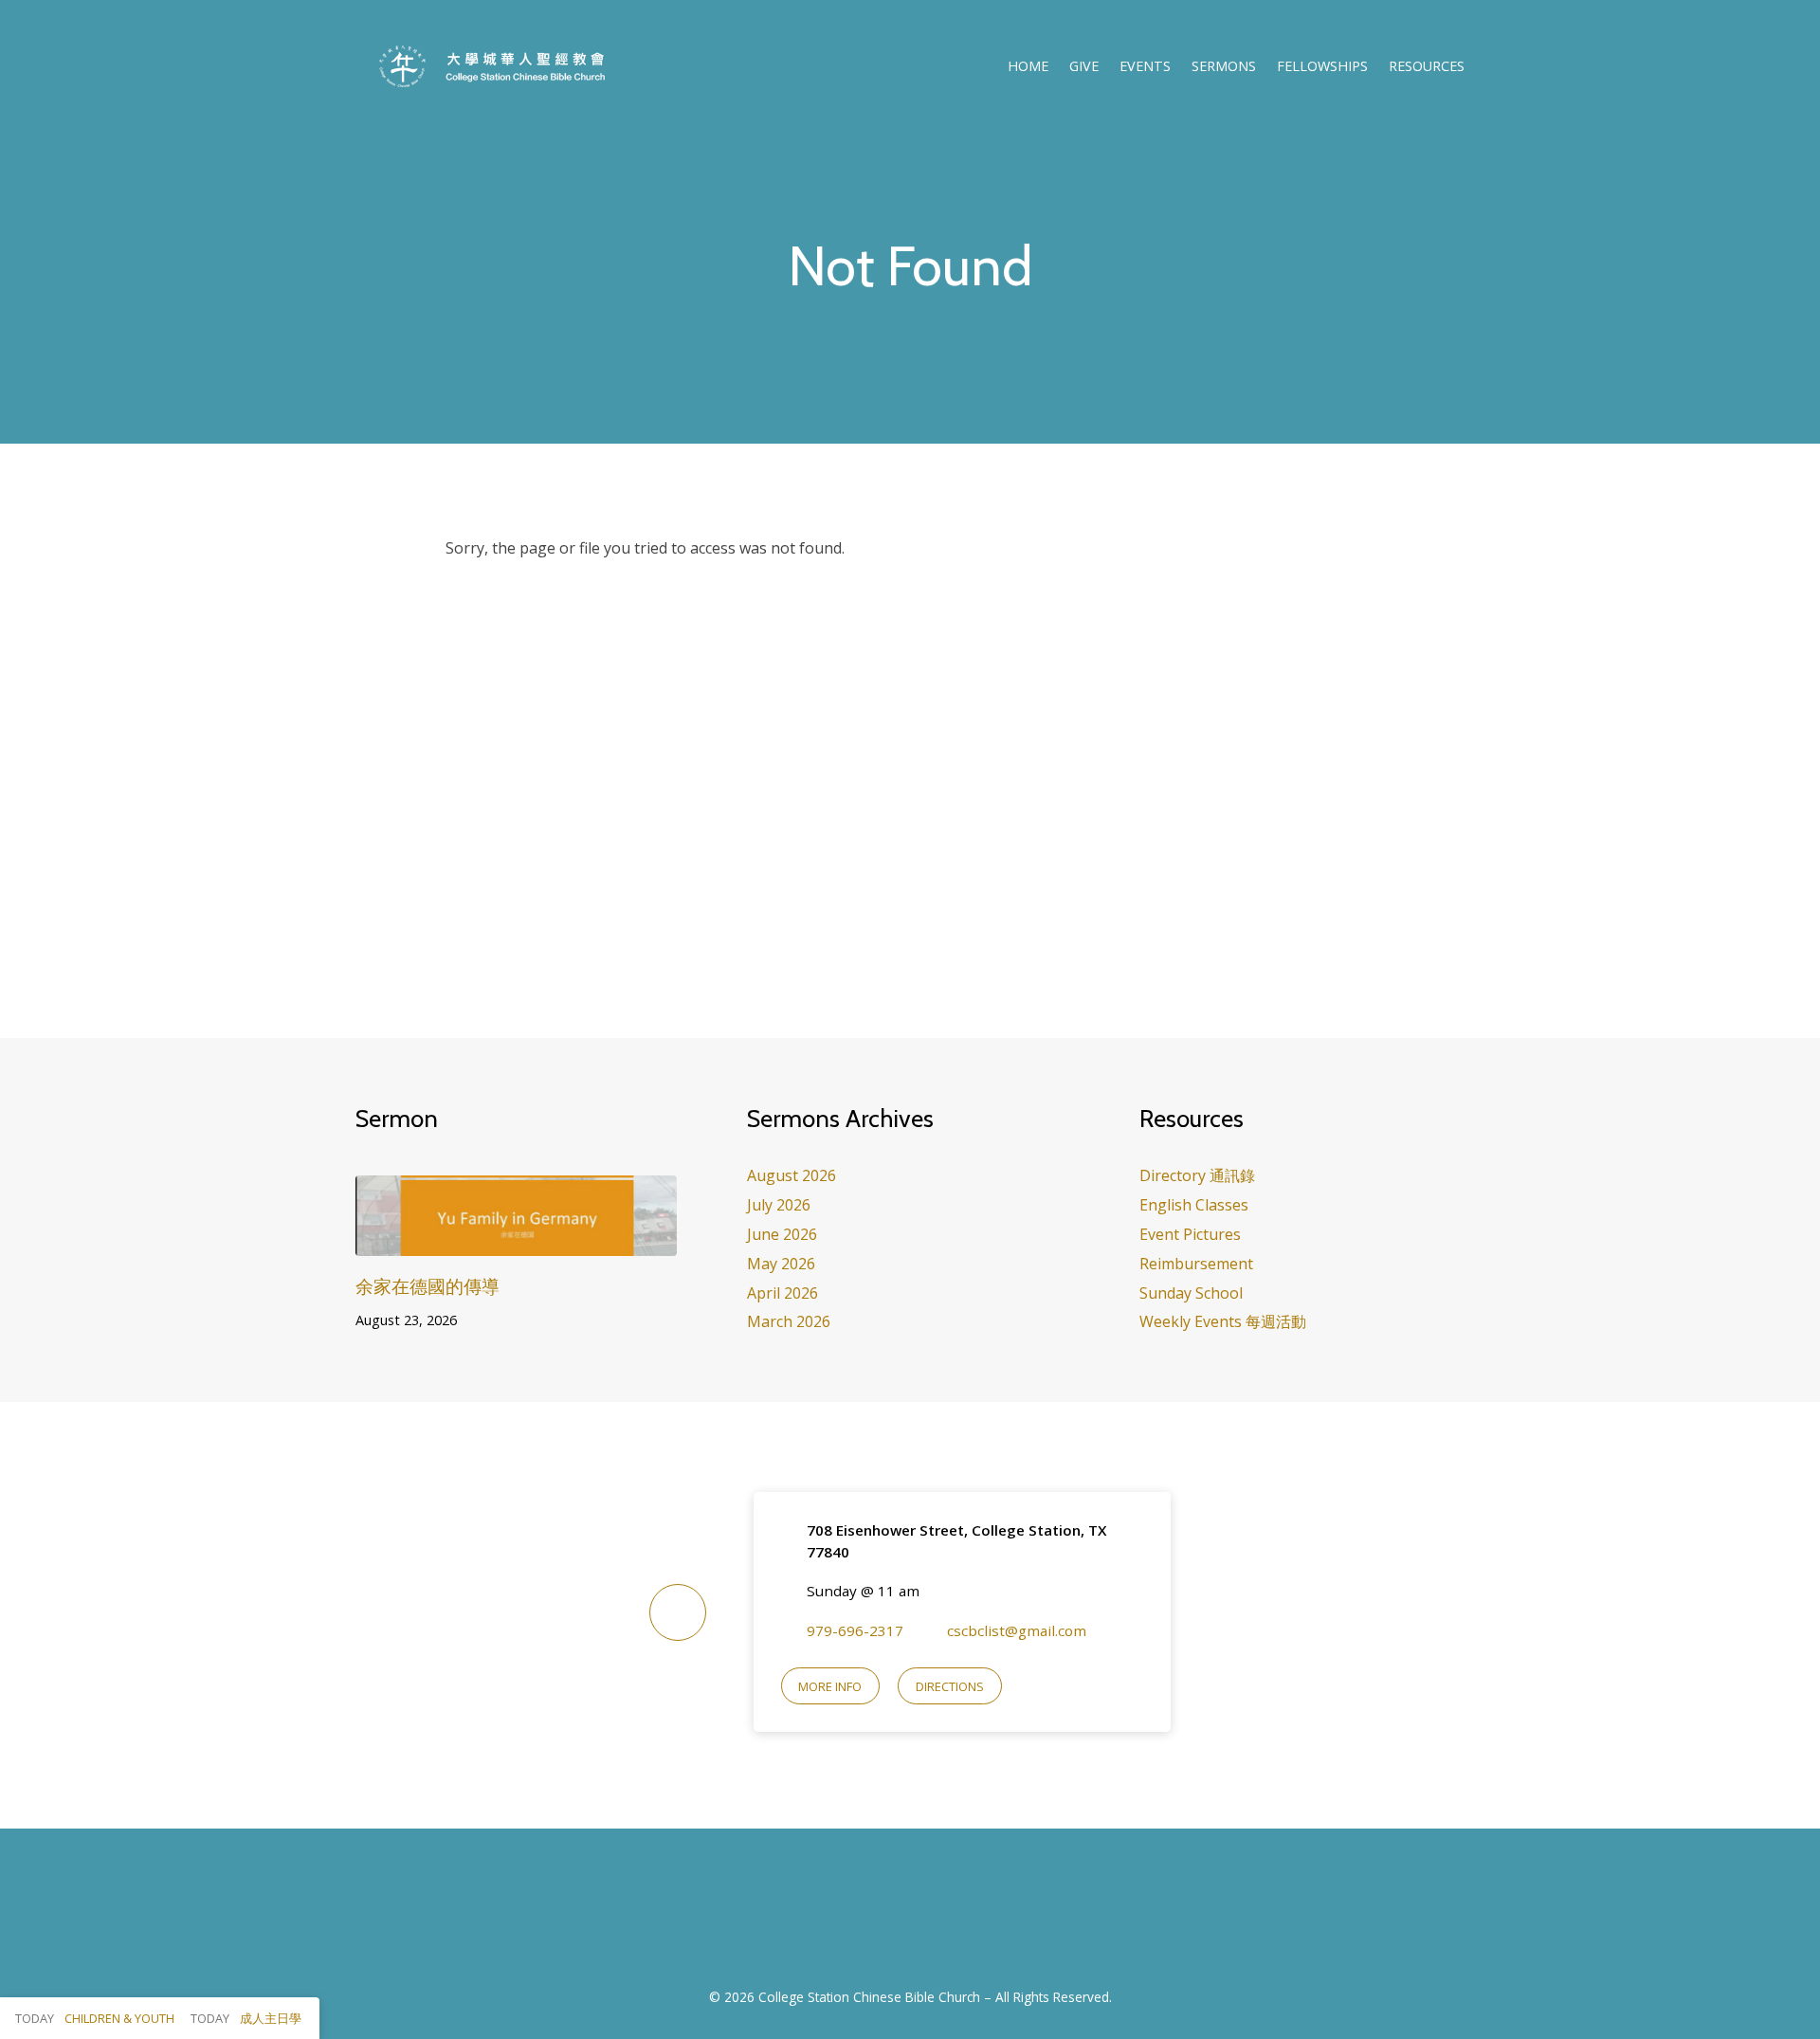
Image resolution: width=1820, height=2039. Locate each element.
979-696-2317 (855, 1630)
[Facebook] (887, 1919)
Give (1084, 66)
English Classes (1194, 1205)
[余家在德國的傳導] (516, 1242)
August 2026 (792, 1175)
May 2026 (781, 1264)
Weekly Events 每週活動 (1223, 1321)
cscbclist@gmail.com (1017, 1630)
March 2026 (789, 1321)
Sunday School (1191, 1293)
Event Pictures (1190, 1234)
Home (1028, 66)
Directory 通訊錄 (1197, 1175)
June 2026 (782, 1234)
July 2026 (779, 1205)
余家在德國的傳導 (428, 1286)
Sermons (1224, 66)
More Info (830, 1686)
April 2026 (783, 1293)
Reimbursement (1196, 1264)
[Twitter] (933, 1919)
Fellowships (1322, 66)
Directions (950, 1686)
